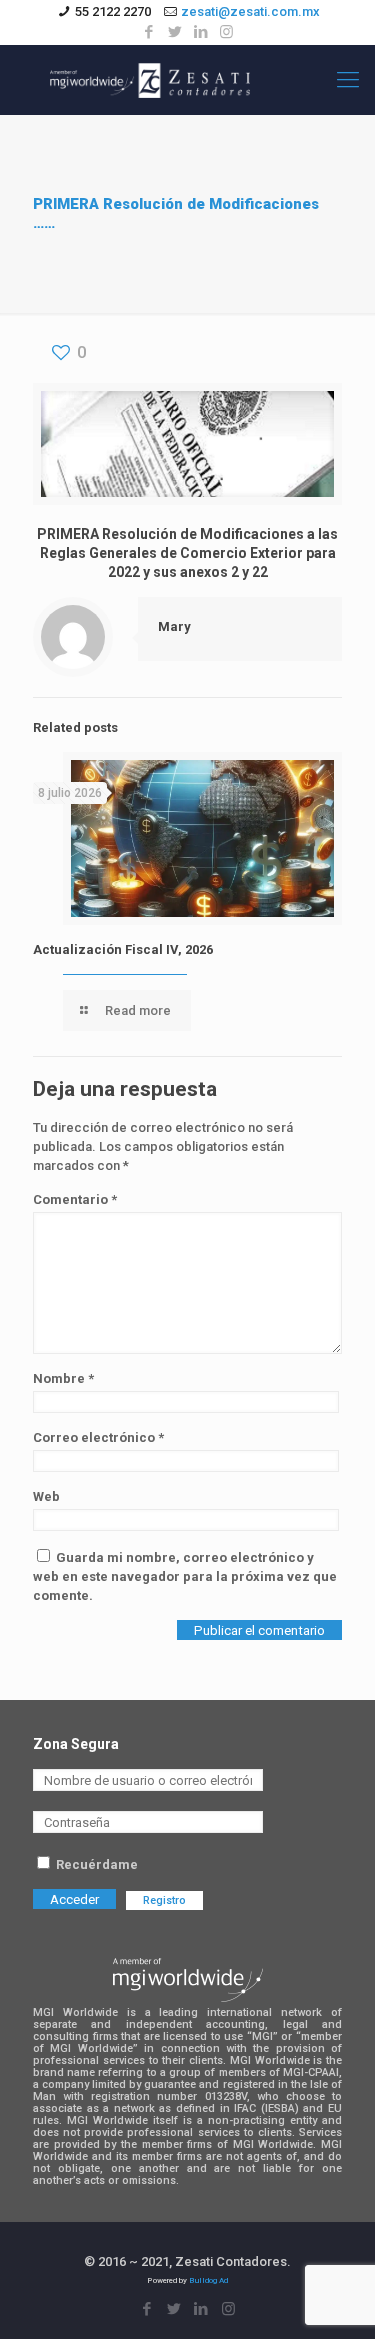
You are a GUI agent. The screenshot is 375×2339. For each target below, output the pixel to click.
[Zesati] (150, 80)
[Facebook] (148, 32)
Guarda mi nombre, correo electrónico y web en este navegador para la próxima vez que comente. (185, 1576)
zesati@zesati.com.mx (250, 11)
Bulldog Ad (208, 2280)
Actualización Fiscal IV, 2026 (123, 949)
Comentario (75, 1199)
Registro (164, 1900)
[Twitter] (174, 32)
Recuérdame (95, 1864)
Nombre (63, 1378)
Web (46, 1496)
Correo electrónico (98, 1437)
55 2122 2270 (113, 11)
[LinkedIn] (200, 32)
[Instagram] (226, 32)
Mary (174, 626)
